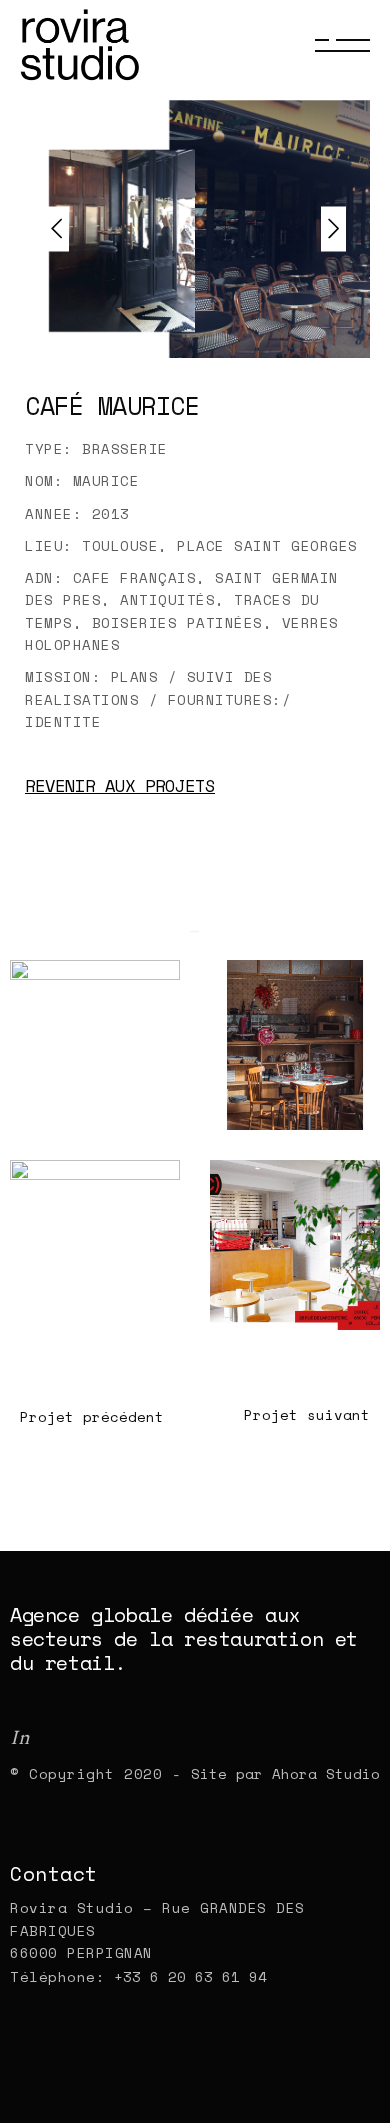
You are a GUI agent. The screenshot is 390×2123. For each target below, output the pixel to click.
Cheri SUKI (86, 1326)
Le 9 (255, 1326)
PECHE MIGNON (97, 1126)
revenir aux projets (120, 785)
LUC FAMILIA (292, 1126)
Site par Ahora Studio (285, 1773)
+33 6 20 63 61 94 (186, 1976)
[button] (333, 229)
